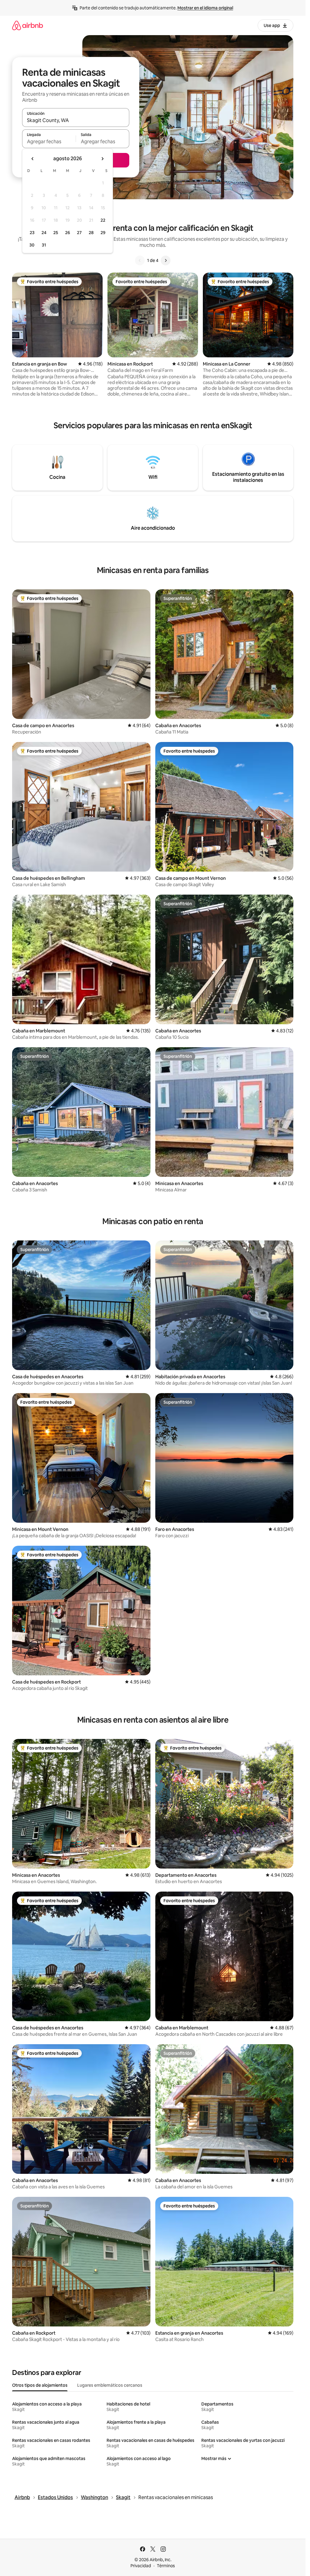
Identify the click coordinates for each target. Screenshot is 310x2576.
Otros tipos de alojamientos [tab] (40, 2385)
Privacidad (141, 2566)
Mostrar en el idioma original (205, 8)
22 (103, 220)
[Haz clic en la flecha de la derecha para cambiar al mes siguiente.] (102, 159)
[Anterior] (140, 260)
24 (44, 233)
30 (32, 245)
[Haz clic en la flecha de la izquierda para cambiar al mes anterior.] (33, 159)
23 (32, 233)
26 (68, 233)
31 (44, 245)
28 (91, 233)
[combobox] (76, 120)
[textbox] (49, 141)
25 (56, 233)
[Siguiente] (166, 260)
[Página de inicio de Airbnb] (28, 25)
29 (103, 233)
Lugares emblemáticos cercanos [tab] (110, 2385)
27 (79, 233)
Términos (166, 2566)
